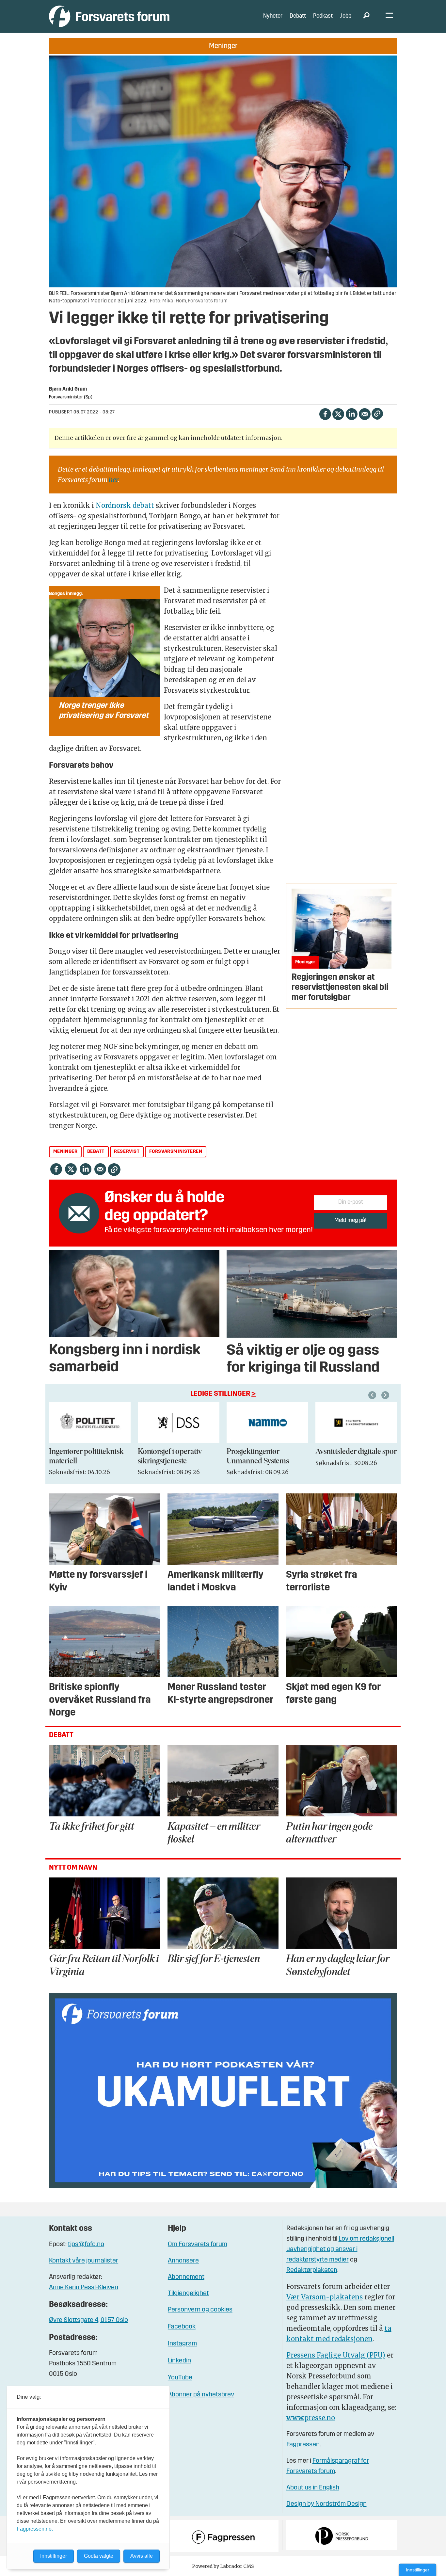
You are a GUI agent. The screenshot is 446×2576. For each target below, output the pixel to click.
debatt (96, 1152)
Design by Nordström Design (327, 2504)
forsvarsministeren (176, 1152)
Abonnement (186, 2277)
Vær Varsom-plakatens (325, 2297)
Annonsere (183, 2261)
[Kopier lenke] (377, 414)
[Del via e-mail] (365, 413)
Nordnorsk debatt (125, 505)
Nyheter (273, 16)
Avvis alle (142, 2556)
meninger (65, 1152)
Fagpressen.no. (35, 2529)
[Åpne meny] (389, 16)
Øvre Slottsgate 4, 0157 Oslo (88, 2320)
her (113, 480)
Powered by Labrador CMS (223, 2566)
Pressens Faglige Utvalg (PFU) (336, 2355)
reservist (127, 1152)
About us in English (313, 2488)
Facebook (182, 2327)
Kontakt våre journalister (84, 2261)
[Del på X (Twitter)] (338, 413)
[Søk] (366, 16)
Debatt (298, 16)
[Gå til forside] (109, 16)
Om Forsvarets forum (198, 2245)
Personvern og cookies (200, 2310)
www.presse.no (311, 2418)
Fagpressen (303, 2445)
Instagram (182, 2344)
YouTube (180, 2378)
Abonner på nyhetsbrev (201, 2395)
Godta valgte (99, 2556)
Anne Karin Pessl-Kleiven (84, 2288)
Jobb (346, 16)
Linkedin (179, 2361)
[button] (373, 1395)
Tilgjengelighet (188, 2294)
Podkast (323, 16)
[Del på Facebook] (325, 413)
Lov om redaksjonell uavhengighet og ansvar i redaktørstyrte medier (340, 2249)
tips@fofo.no (86, 2245)
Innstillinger (418, 2570)
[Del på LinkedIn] (351, 413)
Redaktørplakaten (312, 2270)
